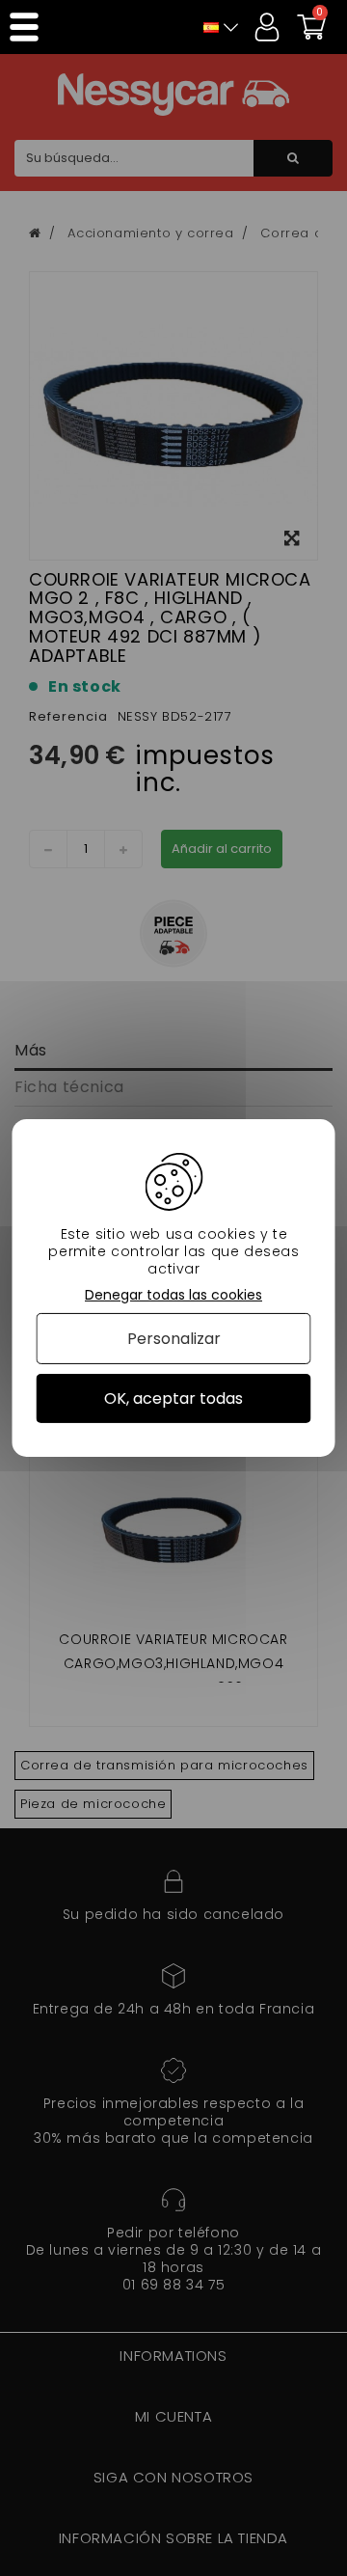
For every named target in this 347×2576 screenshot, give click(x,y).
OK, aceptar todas (173, 1398)
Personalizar (174, 1339)
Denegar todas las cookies (173, 1295)
